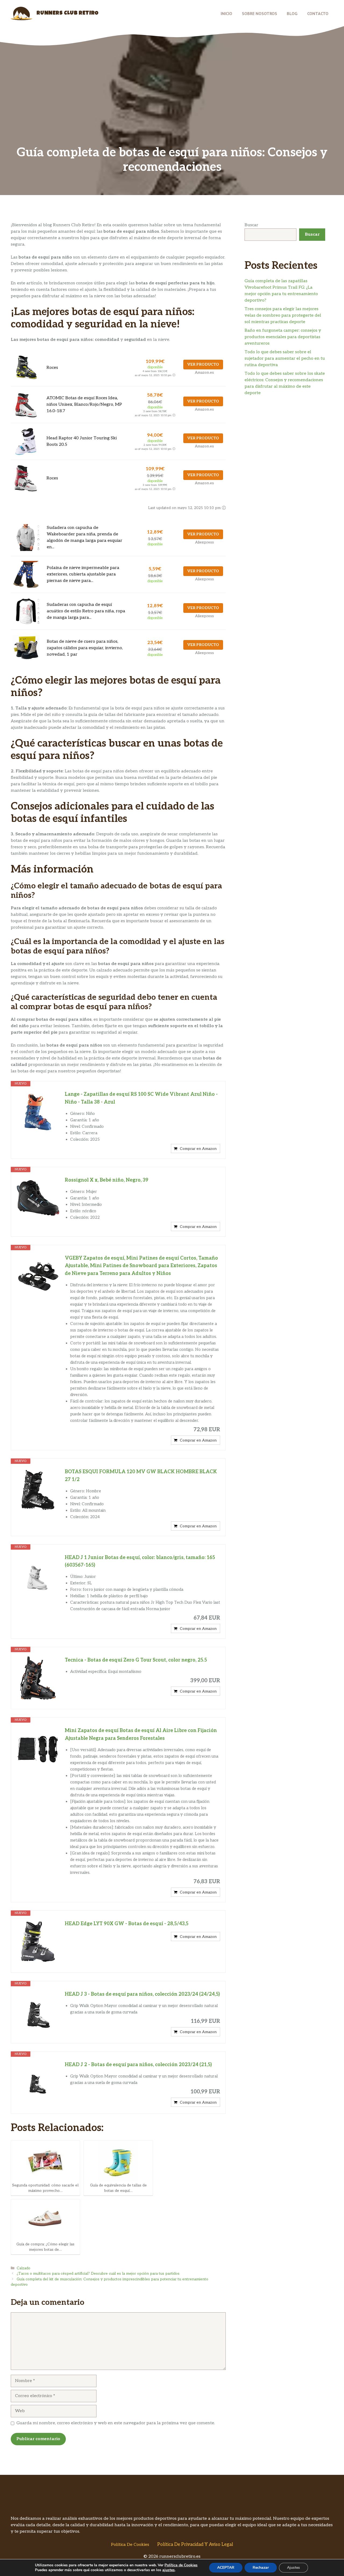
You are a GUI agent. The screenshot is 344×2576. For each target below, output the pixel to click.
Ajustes (293, 2568)
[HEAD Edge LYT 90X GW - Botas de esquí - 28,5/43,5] (38, 1942)
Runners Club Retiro (68, 13)
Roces (52, 368)
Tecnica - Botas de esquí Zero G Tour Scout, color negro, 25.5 (136, 1660)
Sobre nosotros (259, 13)
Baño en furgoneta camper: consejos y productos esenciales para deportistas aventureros (283, 337)
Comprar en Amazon (198, 1149)
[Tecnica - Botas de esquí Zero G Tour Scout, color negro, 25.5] (38, 1678)
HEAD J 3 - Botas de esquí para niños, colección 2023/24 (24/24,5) (142, 1994)
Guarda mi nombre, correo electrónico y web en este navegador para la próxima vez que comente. (116, 2423)
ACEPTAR (226, 2568)
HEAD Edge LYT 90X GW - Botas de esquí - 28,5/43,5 (127, 1924)
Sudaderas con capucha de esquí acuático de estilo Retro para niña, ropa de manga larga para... (86, 611)
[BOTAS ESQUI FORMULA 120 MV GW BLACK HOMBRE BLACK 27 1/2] (38, 1490)
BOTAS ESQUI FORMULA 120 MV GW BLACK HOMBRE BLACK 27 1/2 (141, 1476)
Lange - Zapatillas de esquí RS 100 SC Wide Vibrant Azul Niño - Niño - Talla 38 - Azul (141, 1098)
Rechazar (261, 2568)
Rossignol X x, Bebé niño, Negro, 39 (107, 1180)
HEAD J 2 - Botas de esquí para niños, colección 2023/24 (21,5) (138, 2065)
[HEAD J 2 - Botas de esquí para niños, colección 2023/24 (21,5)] (38, 2083)
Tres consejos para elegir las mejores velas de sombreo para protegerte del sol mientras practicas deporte (283, 315)
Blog (292, 13)
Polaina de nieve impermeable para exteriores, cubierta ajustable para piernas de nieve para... (83, 574)
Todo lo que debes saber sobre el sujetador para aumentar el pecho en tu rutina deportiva (285, 358)
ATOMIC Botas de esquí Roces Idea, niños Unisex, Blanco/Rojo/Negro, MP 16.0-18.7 (84, 404)
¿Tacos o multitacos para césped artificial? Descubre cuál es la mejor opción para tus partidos (98, 2274)
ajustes (169, 2570)
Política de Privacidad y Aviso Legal (195, 2545)
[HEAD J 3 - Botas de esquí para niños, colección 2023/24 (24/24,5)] (38, 2012)
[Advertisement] (172, 105)
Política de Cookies (130, 2545)
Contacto (318, 13)
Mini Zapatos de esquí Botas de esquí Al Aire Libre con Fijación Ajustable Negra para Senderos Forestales (141, 1734)
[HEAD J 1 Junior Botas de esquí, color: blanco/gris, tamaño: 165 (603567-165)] (38, 1575)
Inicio (226, 13)
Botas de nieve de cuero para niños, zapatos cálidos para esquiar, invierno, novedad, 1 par (85, 648)
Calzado (24, 2268)
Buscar (251, 225)
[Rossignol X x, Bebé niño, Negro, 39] (38, 1198)
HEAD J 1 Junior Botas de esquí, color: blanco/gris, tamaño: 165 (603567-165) (140, 1561)
